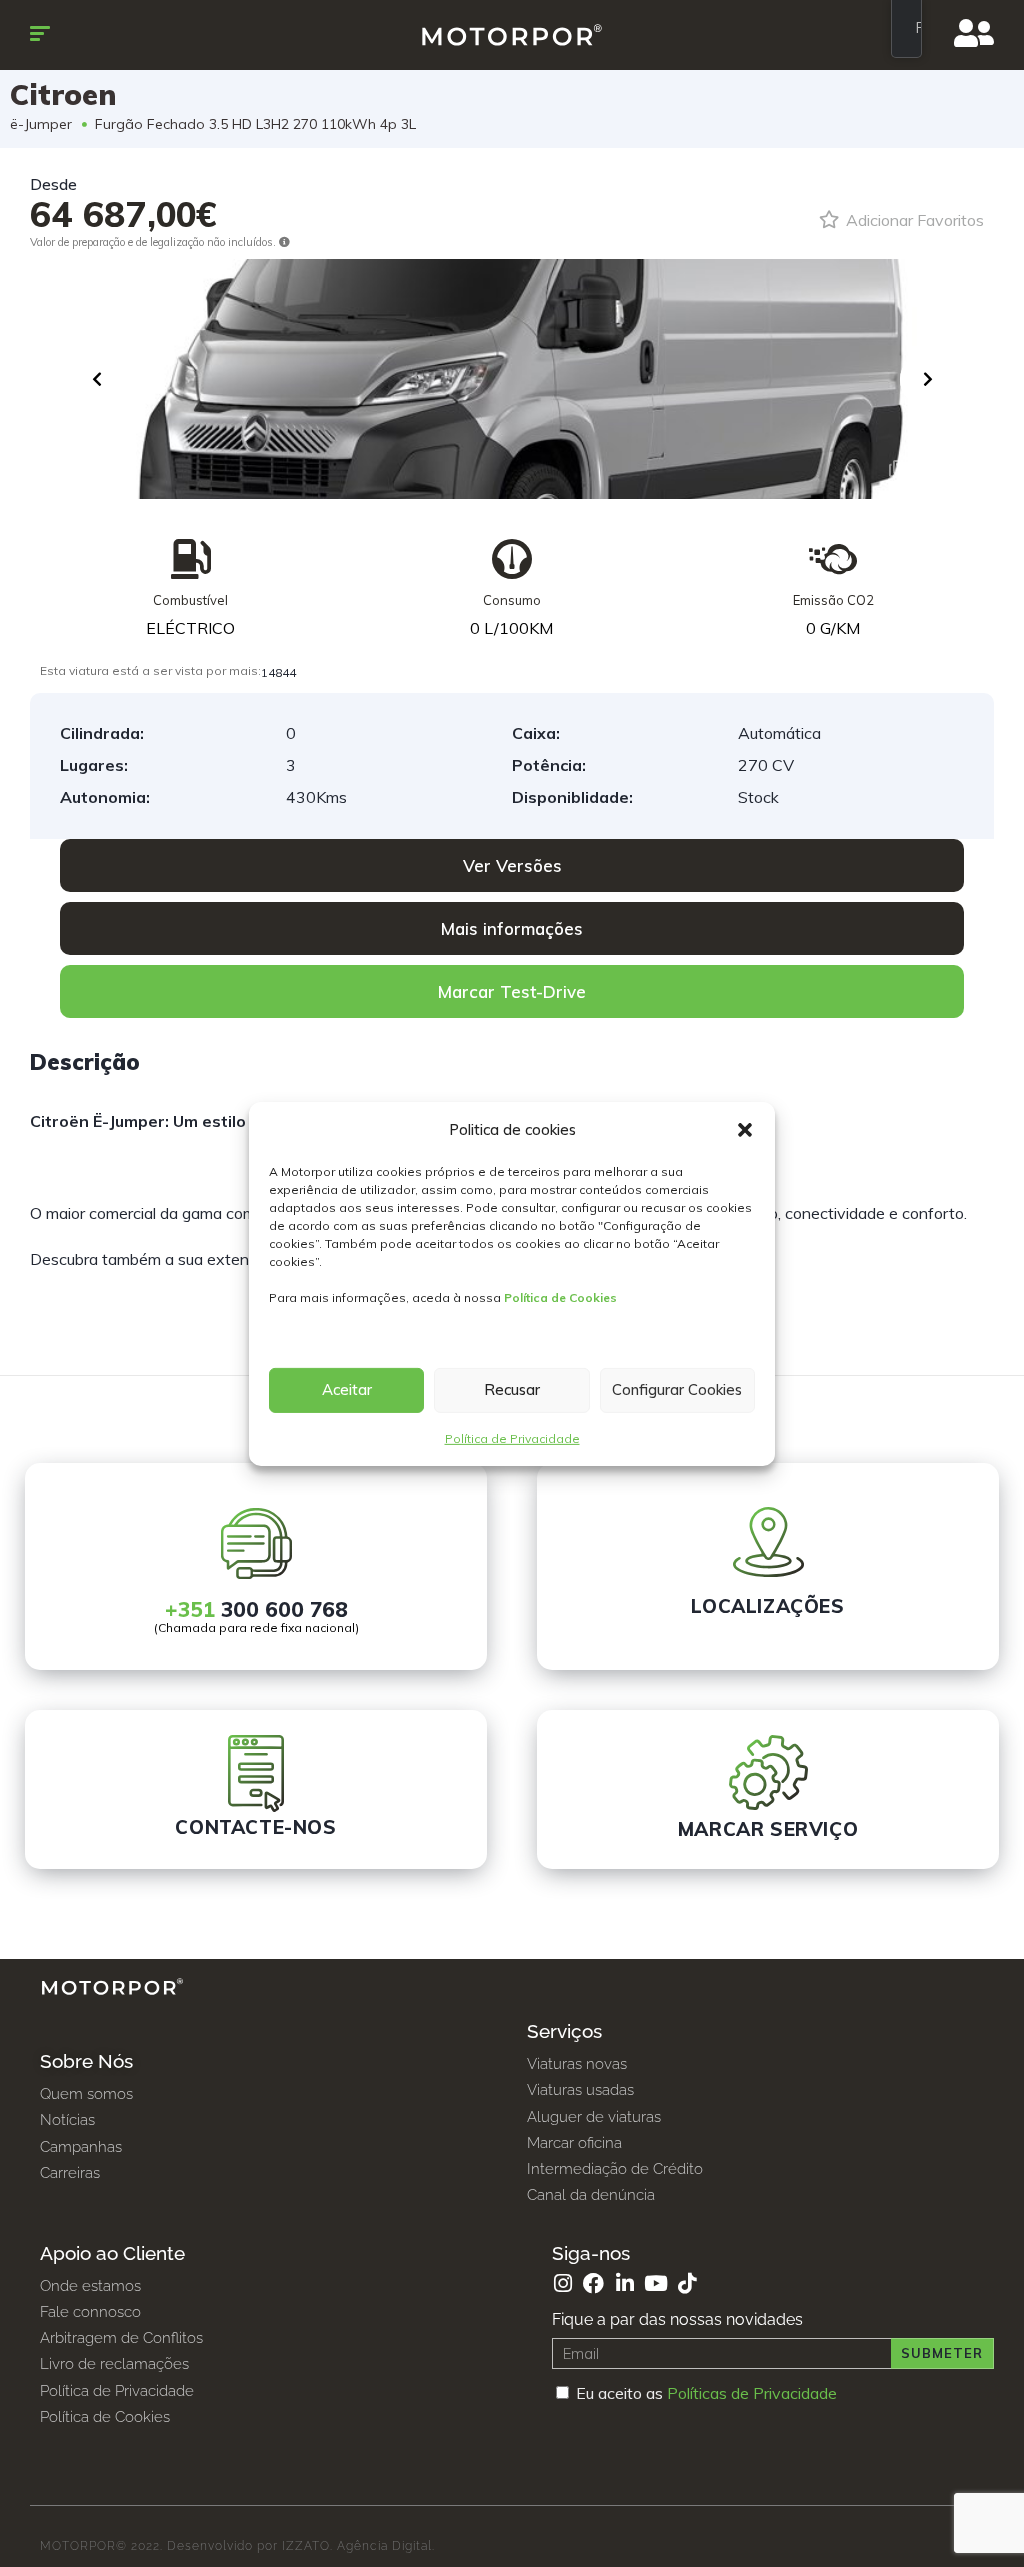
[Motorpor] (512, 35)
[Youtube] (655, 2283)
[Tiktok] (686, 2283)
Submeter (942, 2353)
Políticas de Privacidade (752, 2393)
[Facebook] (593, 2283)
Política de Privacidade (512, 1438)
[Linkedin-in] (624, 2283)
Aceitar (347, 1389)
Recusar (512, 1389)
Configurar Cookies (677, 1389)
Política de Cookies (560, 1297)
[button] (745, 1130)
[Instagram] (562, 2283)
